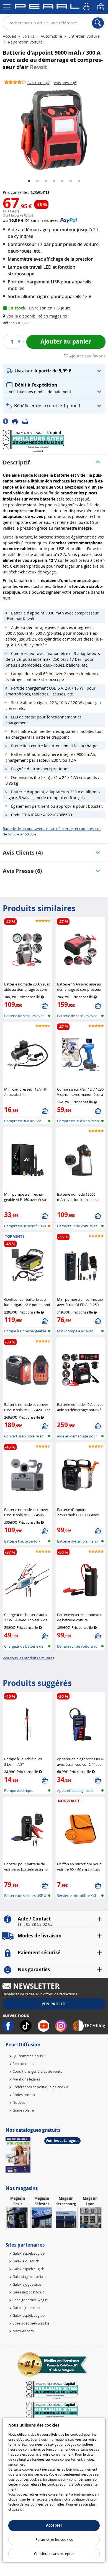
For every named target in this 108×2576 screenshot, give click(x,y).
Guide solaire (23, 2110)
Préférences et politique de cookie (40, 2087)
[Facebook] (7, 421)
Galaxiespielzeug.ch (28, 2269)
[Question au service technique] (27, 421)
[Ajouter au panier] (45, 1006)
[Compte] (87, 7)
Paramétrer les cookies (54, 2539)
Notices (19, 2102)
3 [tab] (46, 181)
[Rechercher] (98, 23)
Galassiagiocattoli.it (28, 2292)
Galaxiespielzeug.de (29, 2253)
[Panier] (101, 7)
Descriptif (16, 462)
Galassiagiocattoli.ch (29, 2277)
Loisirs (28, 36)
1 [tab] (29, 181)
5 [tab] (62, 181)
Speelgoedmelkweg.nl (30, 2300)
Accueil (10, 36)
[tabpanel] (54, 130)
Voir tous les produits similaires (28, 1658)
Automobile (51, 36)
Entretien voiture (83, 36)
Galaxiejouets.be (26, 2308)
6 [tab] (71, 181)
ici (22, 2509)
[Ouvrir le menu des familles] (7, 7)
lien (21, 2464)
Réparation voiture (25, 42)
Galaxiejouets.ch (26, 2261)
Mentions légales (26, 2079)
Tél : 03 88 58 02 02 (35, 1924)
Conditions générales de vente (37, 2071)
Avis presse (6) (22, 871)
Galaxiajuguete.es (27, 2284)
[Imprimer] (17, 421)
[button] (36, 316)
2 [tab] (37, 181)
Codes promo (24, 2095)
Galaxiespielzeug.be (29, 2315)
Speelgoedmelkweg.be (31, 2323)
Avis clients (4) (23, 853)
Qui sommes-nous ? (29, 2056)
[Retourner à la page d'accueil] (47, 7)
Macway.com (23, 2331)
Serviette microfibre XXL (77, 1896)
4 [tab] (54, 181)
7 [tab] (79, 181)
